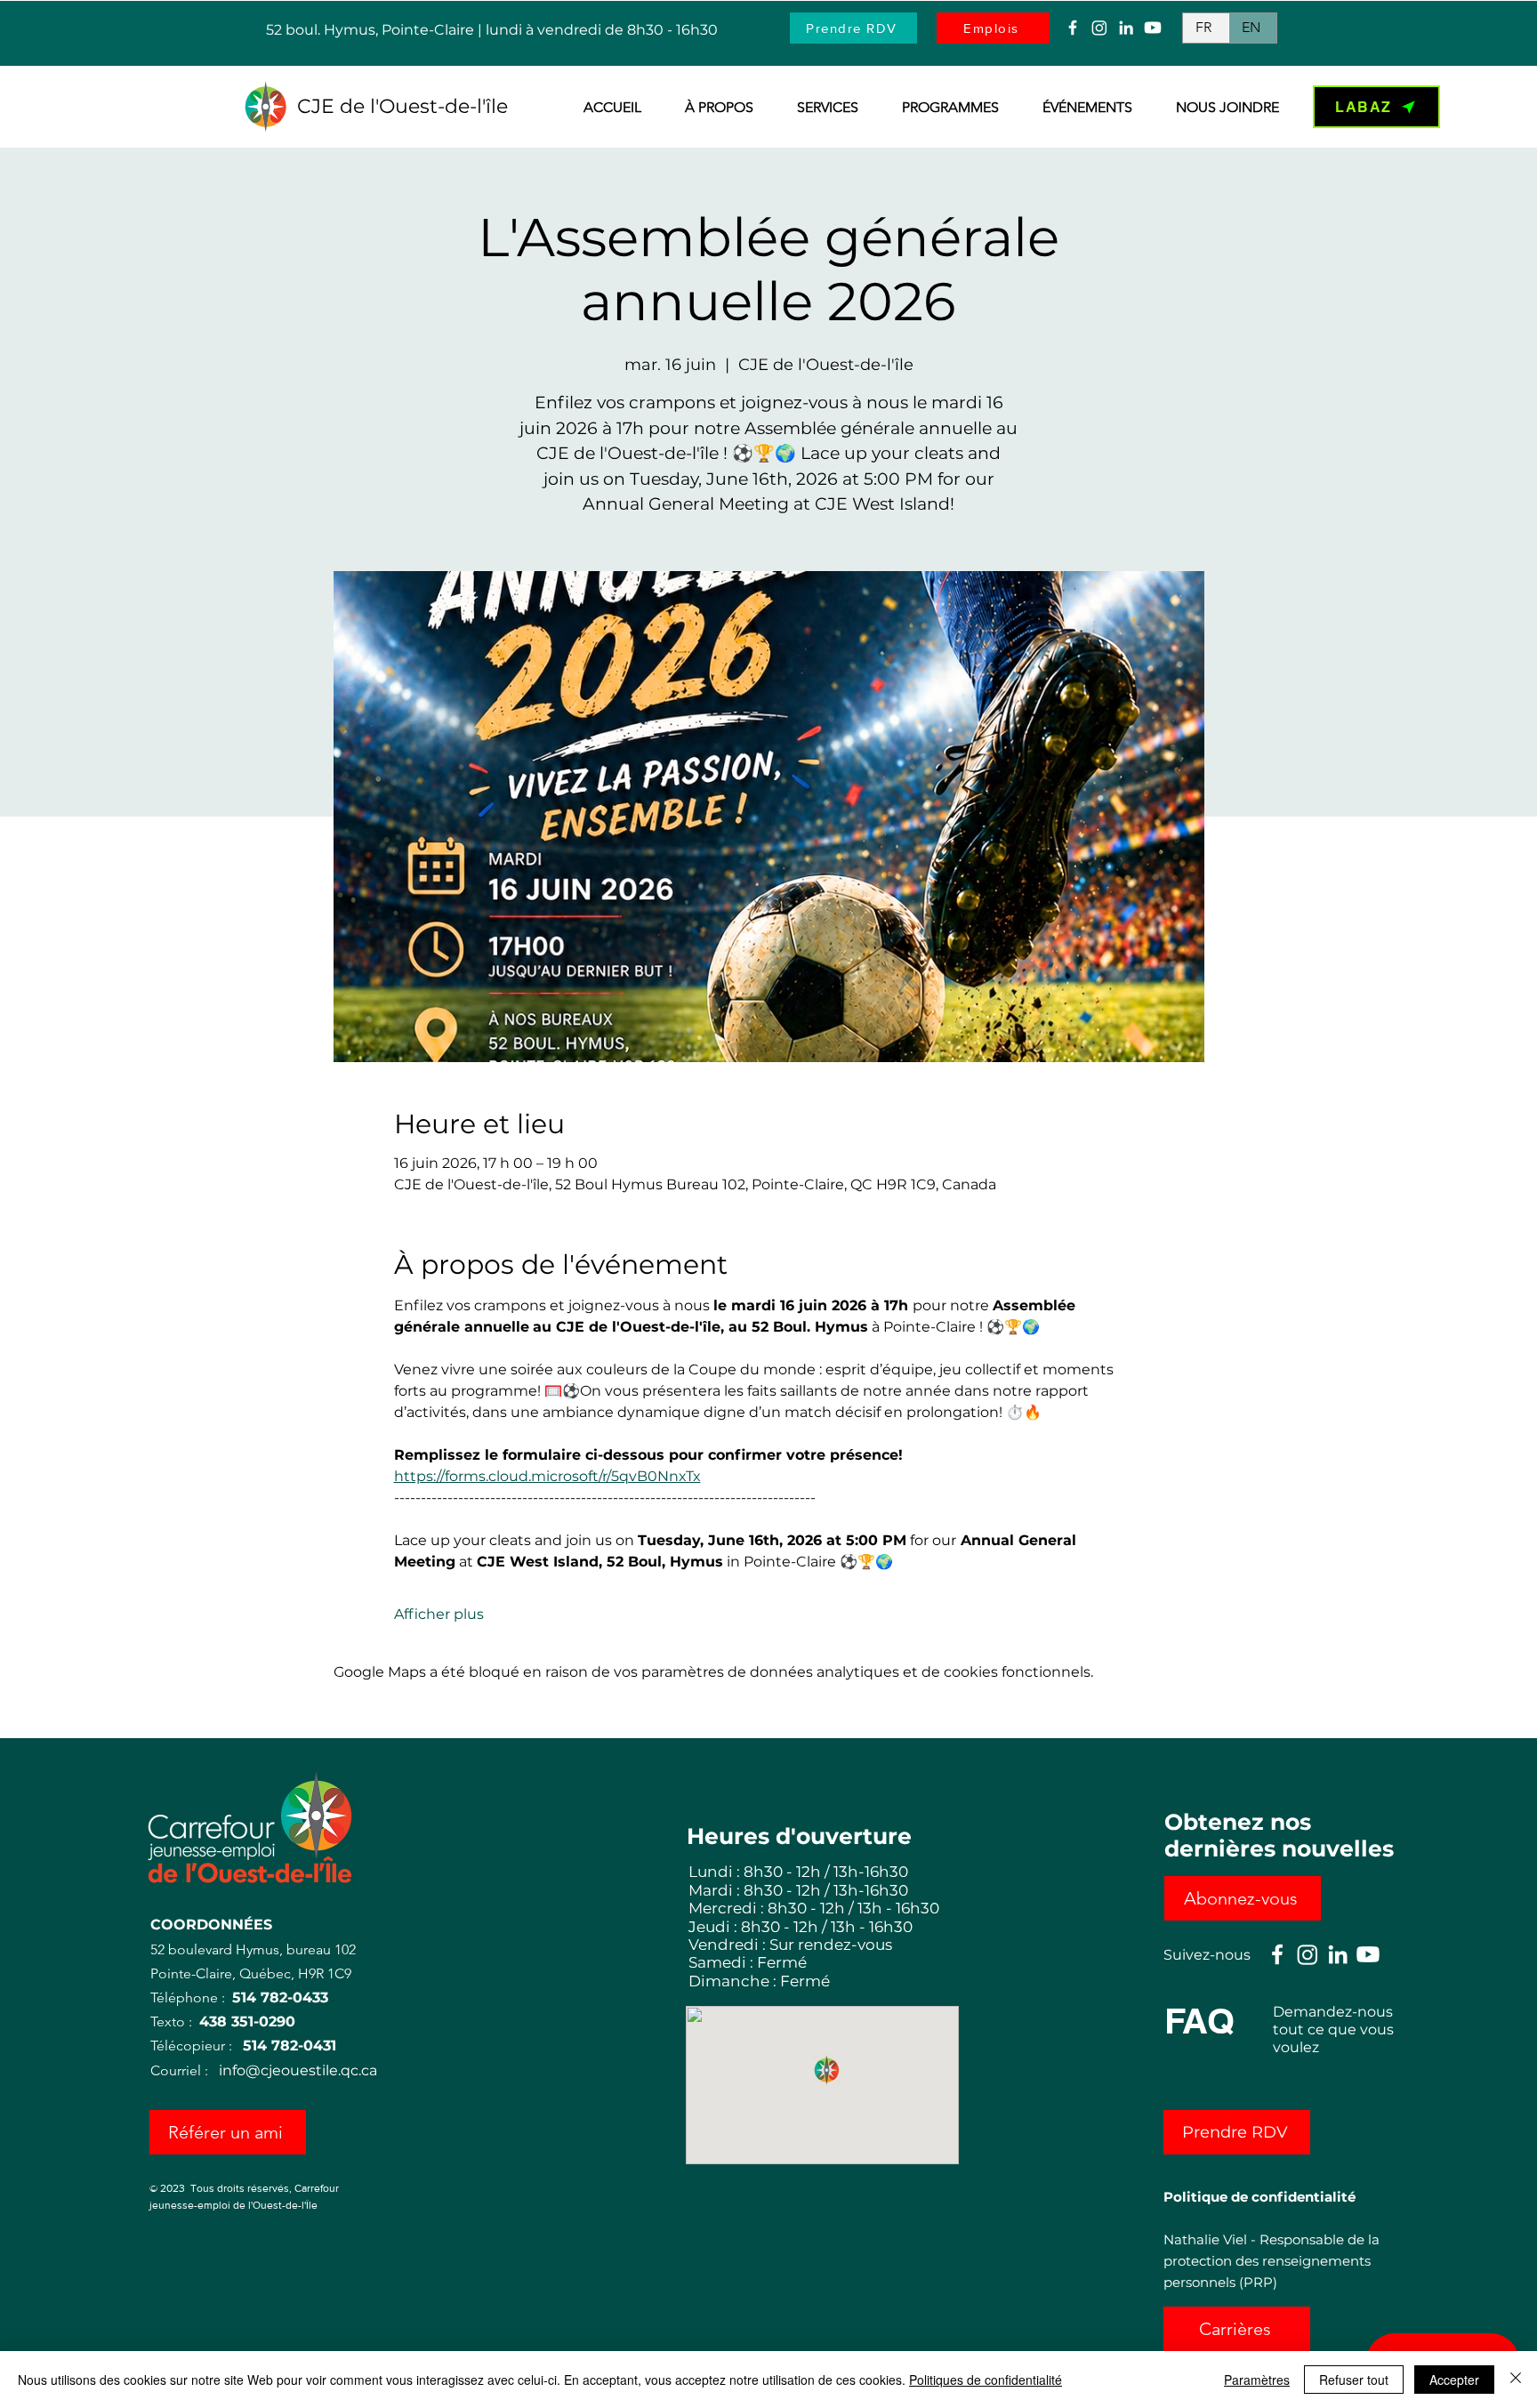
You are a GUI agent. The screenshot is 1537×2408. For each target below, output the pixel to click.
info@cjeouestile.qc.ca (298, 2070)
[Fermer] (1516, 2380)
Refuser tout (1354, 2380)
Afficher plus (439, 1614)
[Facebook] (1073, 28)
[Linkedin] (1126, 28)
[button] (711, 108)
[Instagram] (1099, 28)
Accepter (1454, 2380)
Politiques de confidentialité (986, 2380)
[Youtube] (1153, 28)
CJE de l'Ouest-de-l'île (402, 106)
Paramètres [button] (1257, 2380)
